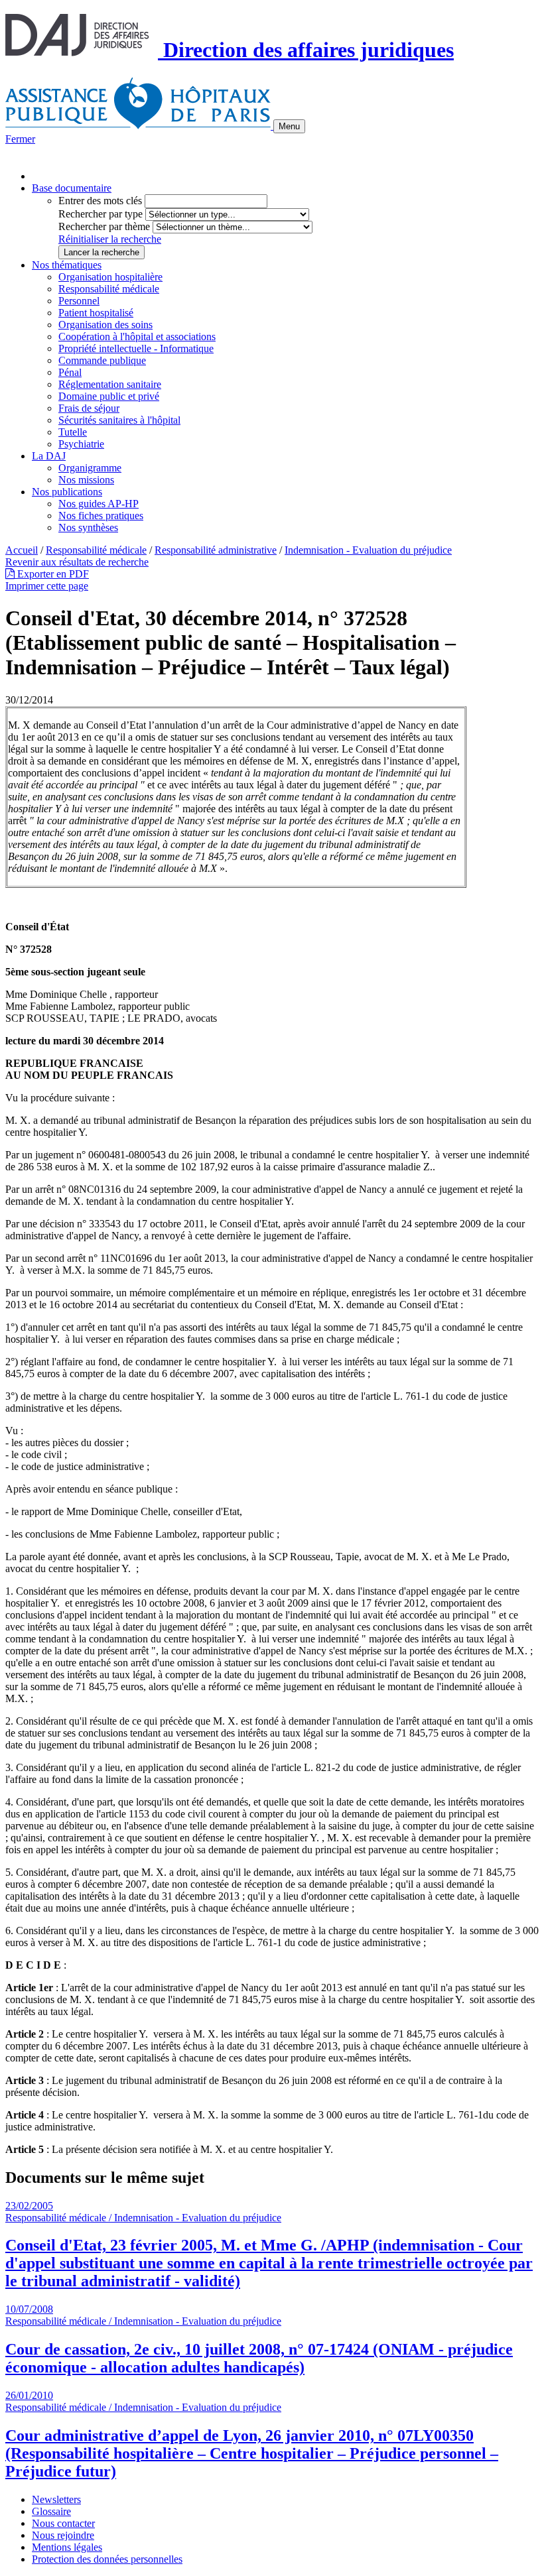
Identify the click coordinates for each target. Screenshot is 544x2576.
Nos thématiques (67, 265)
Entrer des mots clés (100, 201)
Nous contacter (63, 2523)
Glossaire (51, 2511)
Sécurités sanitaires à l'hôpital (119, 420)
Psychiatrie (81, 444)
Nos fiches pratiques (101, 516)
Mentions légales (67, 2547)
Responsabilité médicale (109, 289)
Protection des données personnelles (107, 2559)
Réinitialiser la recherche (110, 239)
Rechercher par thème (104, 226)
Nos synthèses (88, 527)
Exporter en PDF (52, 574)
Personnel (79, 301)
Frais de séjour (89, 408)
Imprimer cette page (47, 586)
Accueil (22, 550)
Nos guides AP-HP (99, 504)
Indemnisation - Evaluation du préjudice (368, 550)
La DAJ (49, 456)
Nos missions (86, 480)
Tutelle (73, 432)
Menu (289, 126)
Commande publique (102, 360)
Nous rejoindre (63, 2535)
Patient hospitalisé (96, 313)
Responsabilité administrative (216, 550)
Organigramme (90, 468)
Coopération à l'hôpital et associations (137, 337)
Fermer (20, 139)
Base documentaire (72, 188)
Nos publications (67, 492)
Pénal (70, 372)
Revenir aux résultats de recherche (77, 562)
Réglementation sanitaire (110, 384)
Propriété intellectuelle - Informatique (136, 348)
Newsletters (56, 2499)
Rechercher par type (101, 214)
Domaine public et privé (109, 396)
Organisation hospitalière (110, 277)
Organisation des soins (105, 325)
